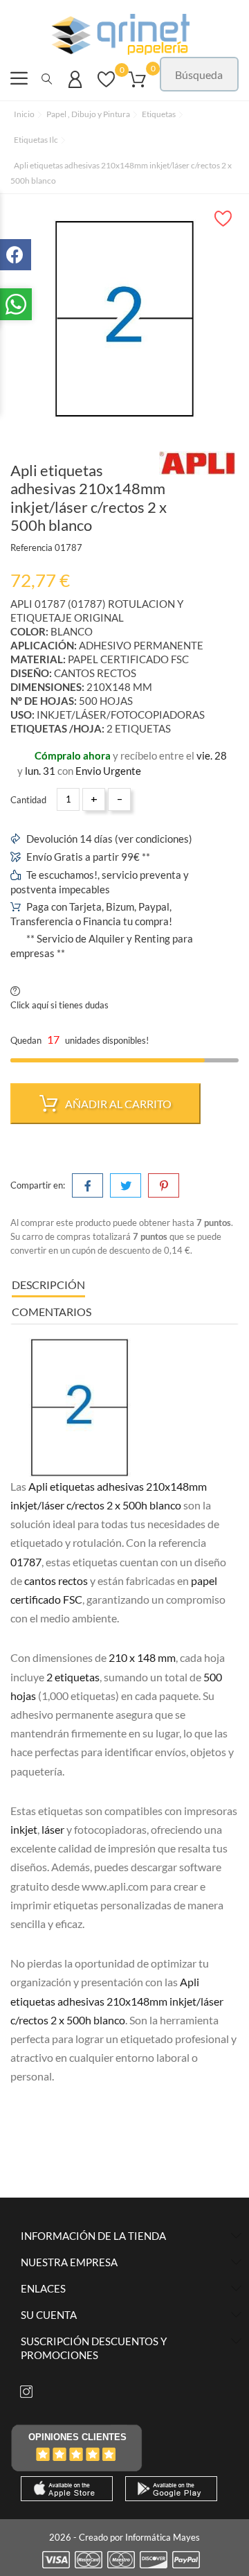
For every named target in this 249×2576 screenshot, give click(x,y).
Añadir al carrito (117, 1104)
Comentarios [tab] (52, 1312)
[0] (106, 86)
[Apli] (197, 463)
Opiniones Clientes (77, 2437)
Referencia (31, 547)
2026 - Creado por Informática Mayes (124, 2537)
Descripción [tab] (48, 1285)
